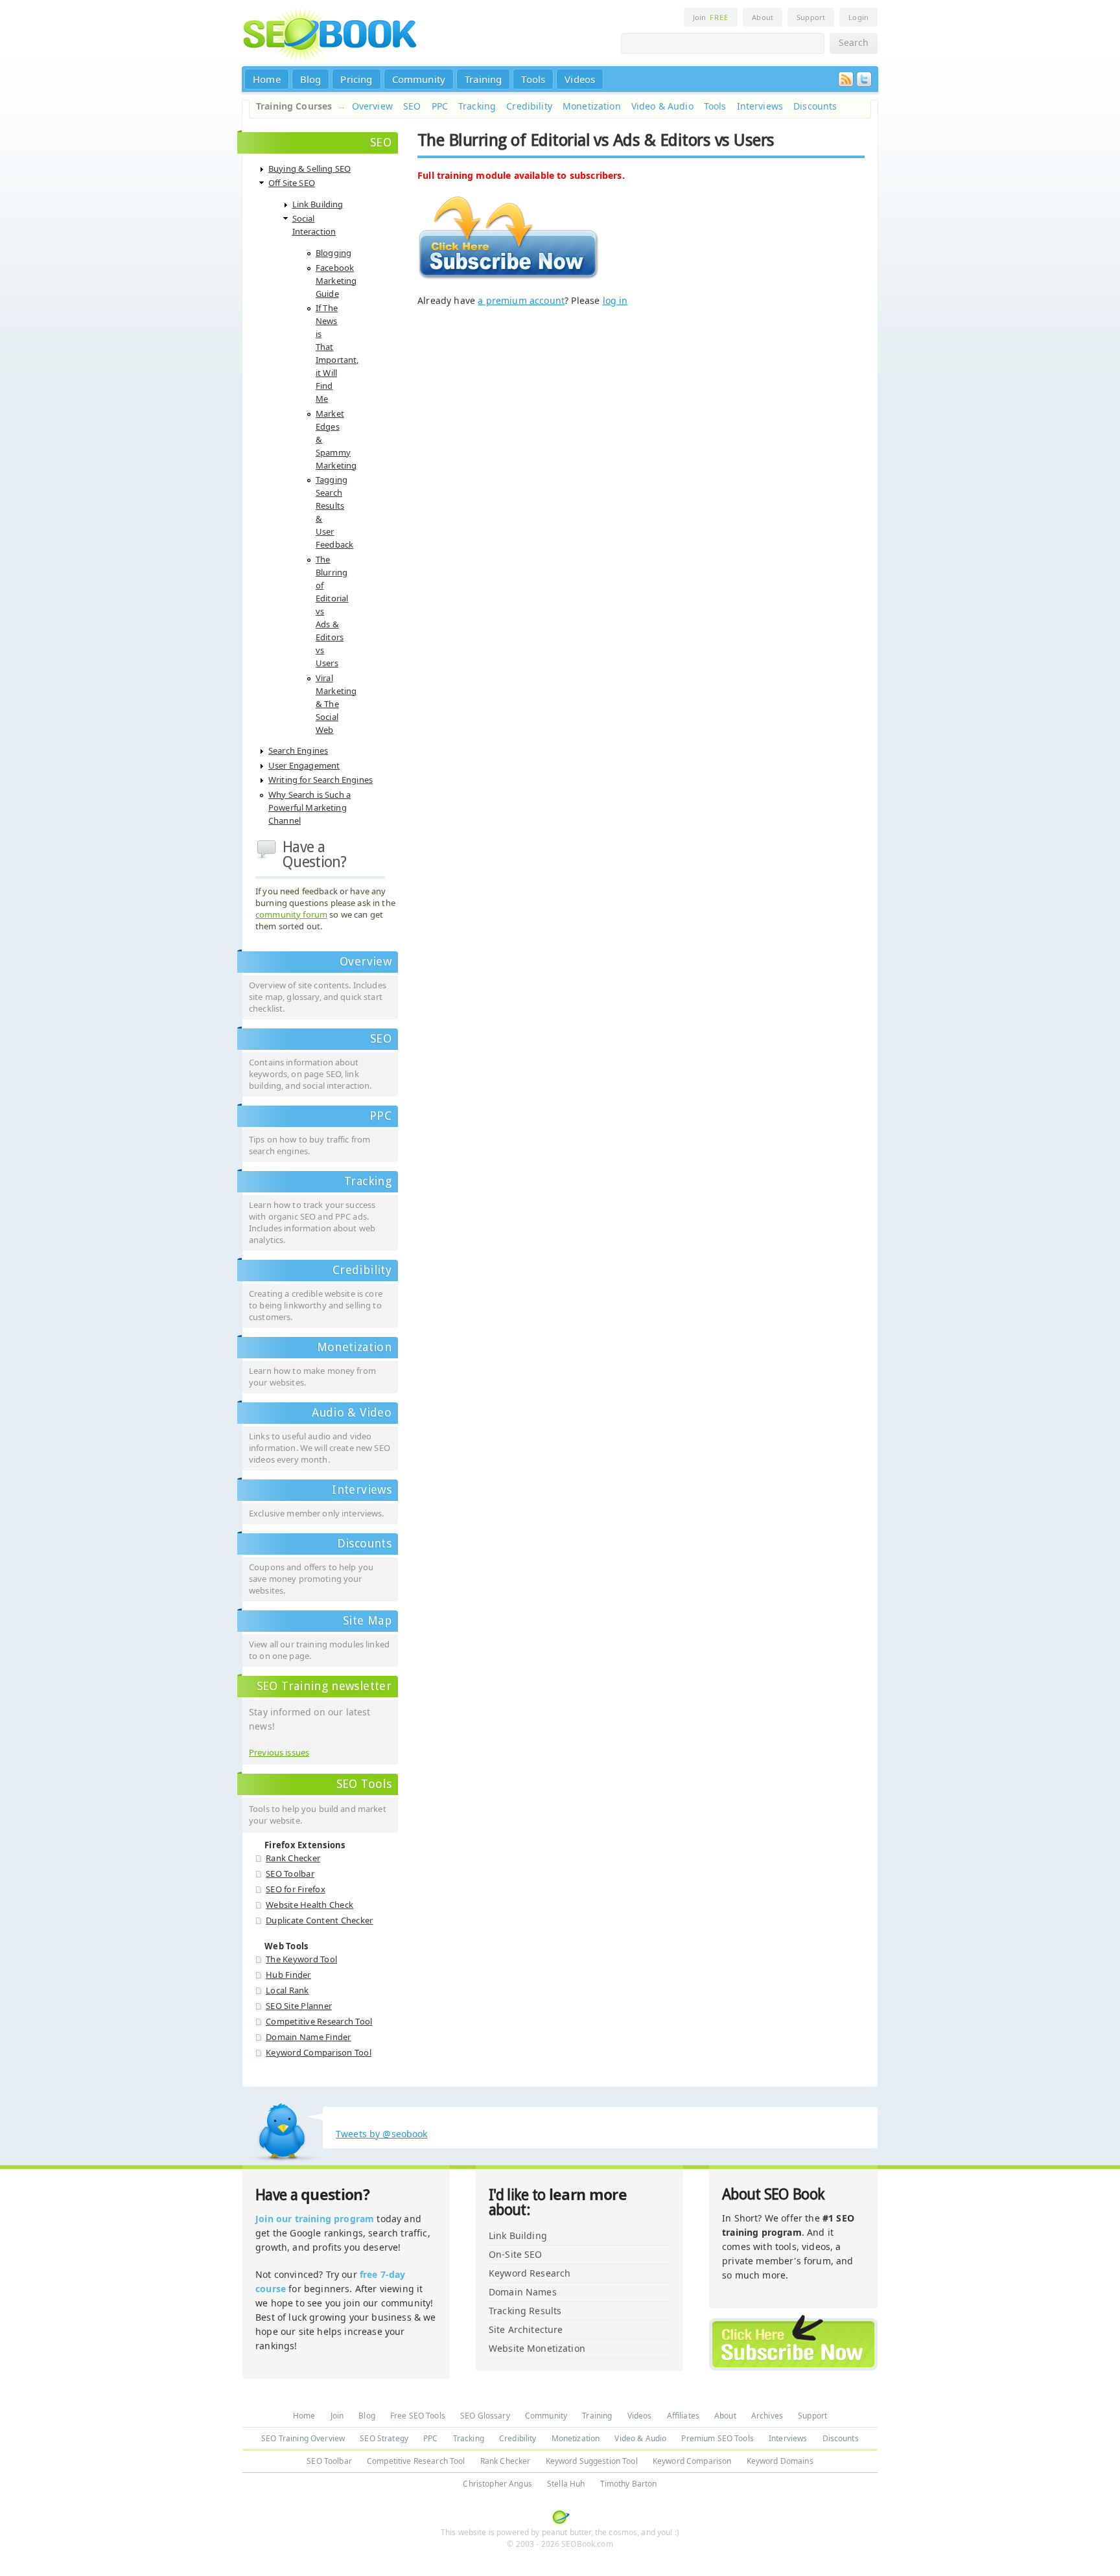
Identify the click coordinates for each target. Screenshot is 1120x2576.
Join (711, 17)
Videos (580, 79)
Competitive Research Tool (319, 2021)
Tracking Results (525, 2311)
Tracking (477, 106)
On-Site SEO (516, 2254)
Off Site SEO (292, 183)
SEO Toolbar (290, 1874)
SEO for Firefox (296, 1889)
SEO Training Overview (303, 2438)
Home (267, 79)
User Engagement (304, 765)
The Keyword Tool (301, 1959)
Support (811, 17)
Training (483, 79)
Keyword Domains (780, 2461)
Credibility (529, 106)
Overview (372, 106)
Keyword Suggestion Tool (592, 2461)
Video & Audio (662, 106)
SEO (412, 106)
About (763, 17)
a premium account (521, 300)
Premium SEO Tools (717, 2438)
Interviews (760, 106)
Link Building (318, 204)
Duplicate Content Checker (320, 1920)
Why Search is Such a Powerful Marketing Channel (309, 807)
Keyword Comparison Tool (319, 2052)
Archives (767, 2416)
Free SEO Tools (418, 2416)
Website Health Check (309, 1905)
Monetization (592, 106)
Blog (311, 79)
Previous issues (279, 1752)
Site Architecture (526, 2329)
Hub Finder (288, 1975)
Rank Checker (293, 1858)
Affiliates (683, 2416)
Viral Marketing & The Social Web (336, 704)
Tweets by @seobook (382, 2134)
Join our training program (315, 2219)
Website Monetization (537, 2348)
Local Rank (287, 1990)
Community (419, 79)
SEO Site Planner (299, 2006)
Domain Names (523, 2292)
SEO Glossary (485, 2416)
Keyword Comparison (692, 2461)
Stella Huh (566, 2484)
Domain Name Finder (309, 2037)
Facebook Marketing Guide (336, 281)
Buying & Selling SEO (309, 168)
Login (858, 17)
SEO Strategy (384, 2438)
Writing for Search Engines (321, 780)
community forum (291, 914)
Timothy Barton (629, 2484)
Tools (533, 79)
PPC (440, 106)
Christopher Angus (497, 2484)
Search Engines (298, 750)
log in (615, 300)
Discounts (815, 106)
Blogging (333, 253)
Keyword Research (530, 2273)
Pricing (356, 79)
